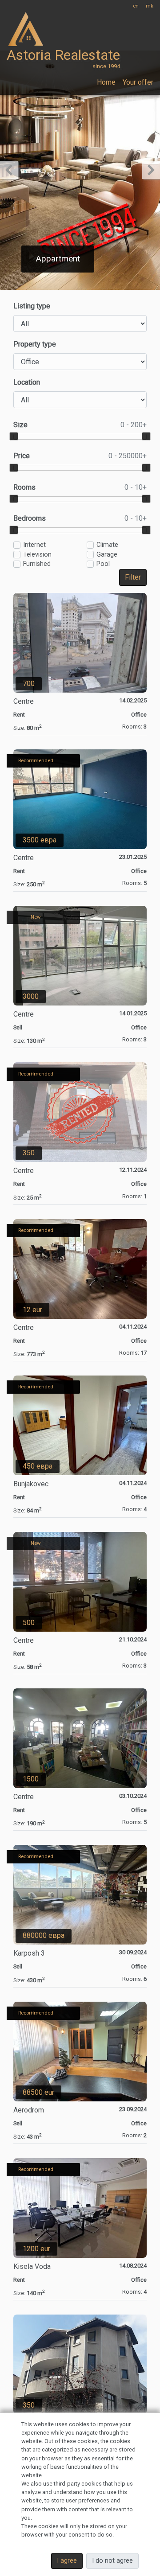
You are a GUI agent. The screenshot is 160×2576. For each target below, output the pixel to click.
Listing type (32, 306)
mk (150, 6)
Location (27, 382)
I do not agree (112, 2561)
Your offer (138, 82)
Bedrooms (80, 518)
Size (80, 425)
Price (80, 456)
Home (106, 82)
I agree (67, 2561)
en (136, 6)
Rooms (80, 487)
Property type (35, 344)
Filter (133, 577)
